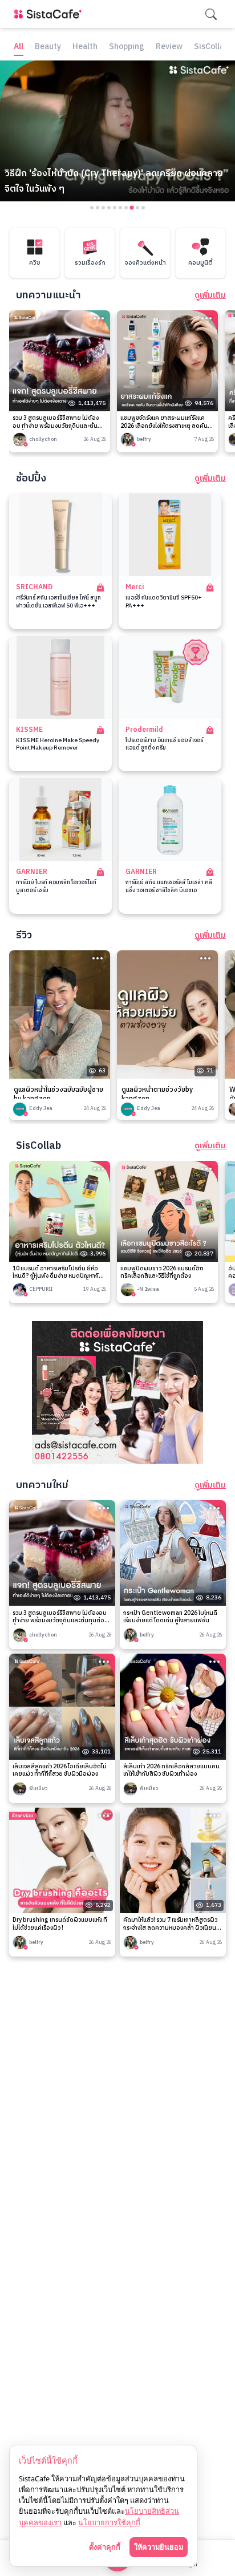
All (19, 47)
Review (169, 47)
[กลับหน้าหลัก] (50, 14)
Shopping (127, 47)
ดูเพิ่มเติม (210, 295)
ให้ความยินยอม (159, 2547)
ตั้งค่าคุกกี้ (105, 2547)
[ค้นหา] (211, 14)
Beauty (48, 47)
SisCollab (211, 47)
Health (85, 47)
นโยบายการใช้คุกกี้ (109, 2522)
